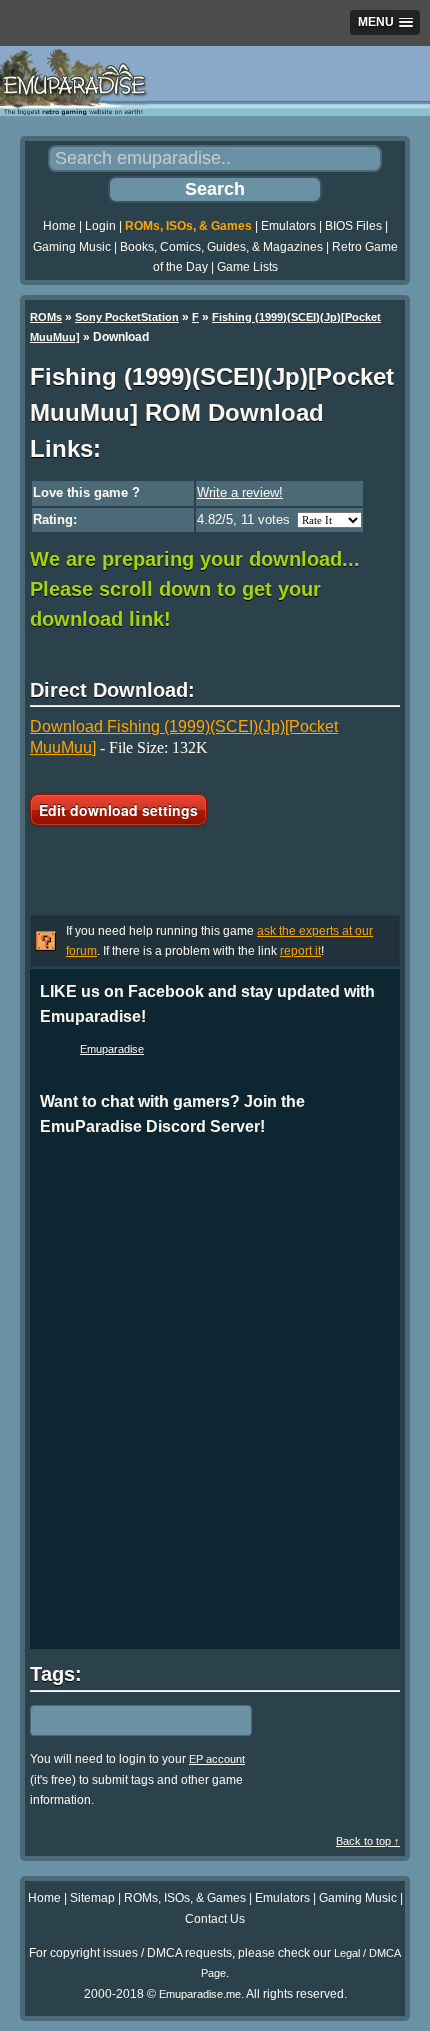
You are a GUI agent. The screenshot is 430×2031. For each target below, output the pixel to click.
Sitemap (92, 1898)
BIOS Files (353, 226)
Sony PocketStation (127, 317)
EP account (217, 1759)
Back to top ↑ (368, 1841)
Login (100, 226)
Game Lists (247, 267)
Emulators (288, 226)
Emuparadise (112, 1049)
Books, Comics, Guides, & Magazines (221, 247)
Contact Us (215, 1919)
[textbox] (117, 1721)
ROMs (46, 317)
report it (300, 951)
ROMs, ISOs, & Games (188, 226)
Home (59, 226)
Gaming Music (72, 247)
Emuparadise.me (200, 1994)
